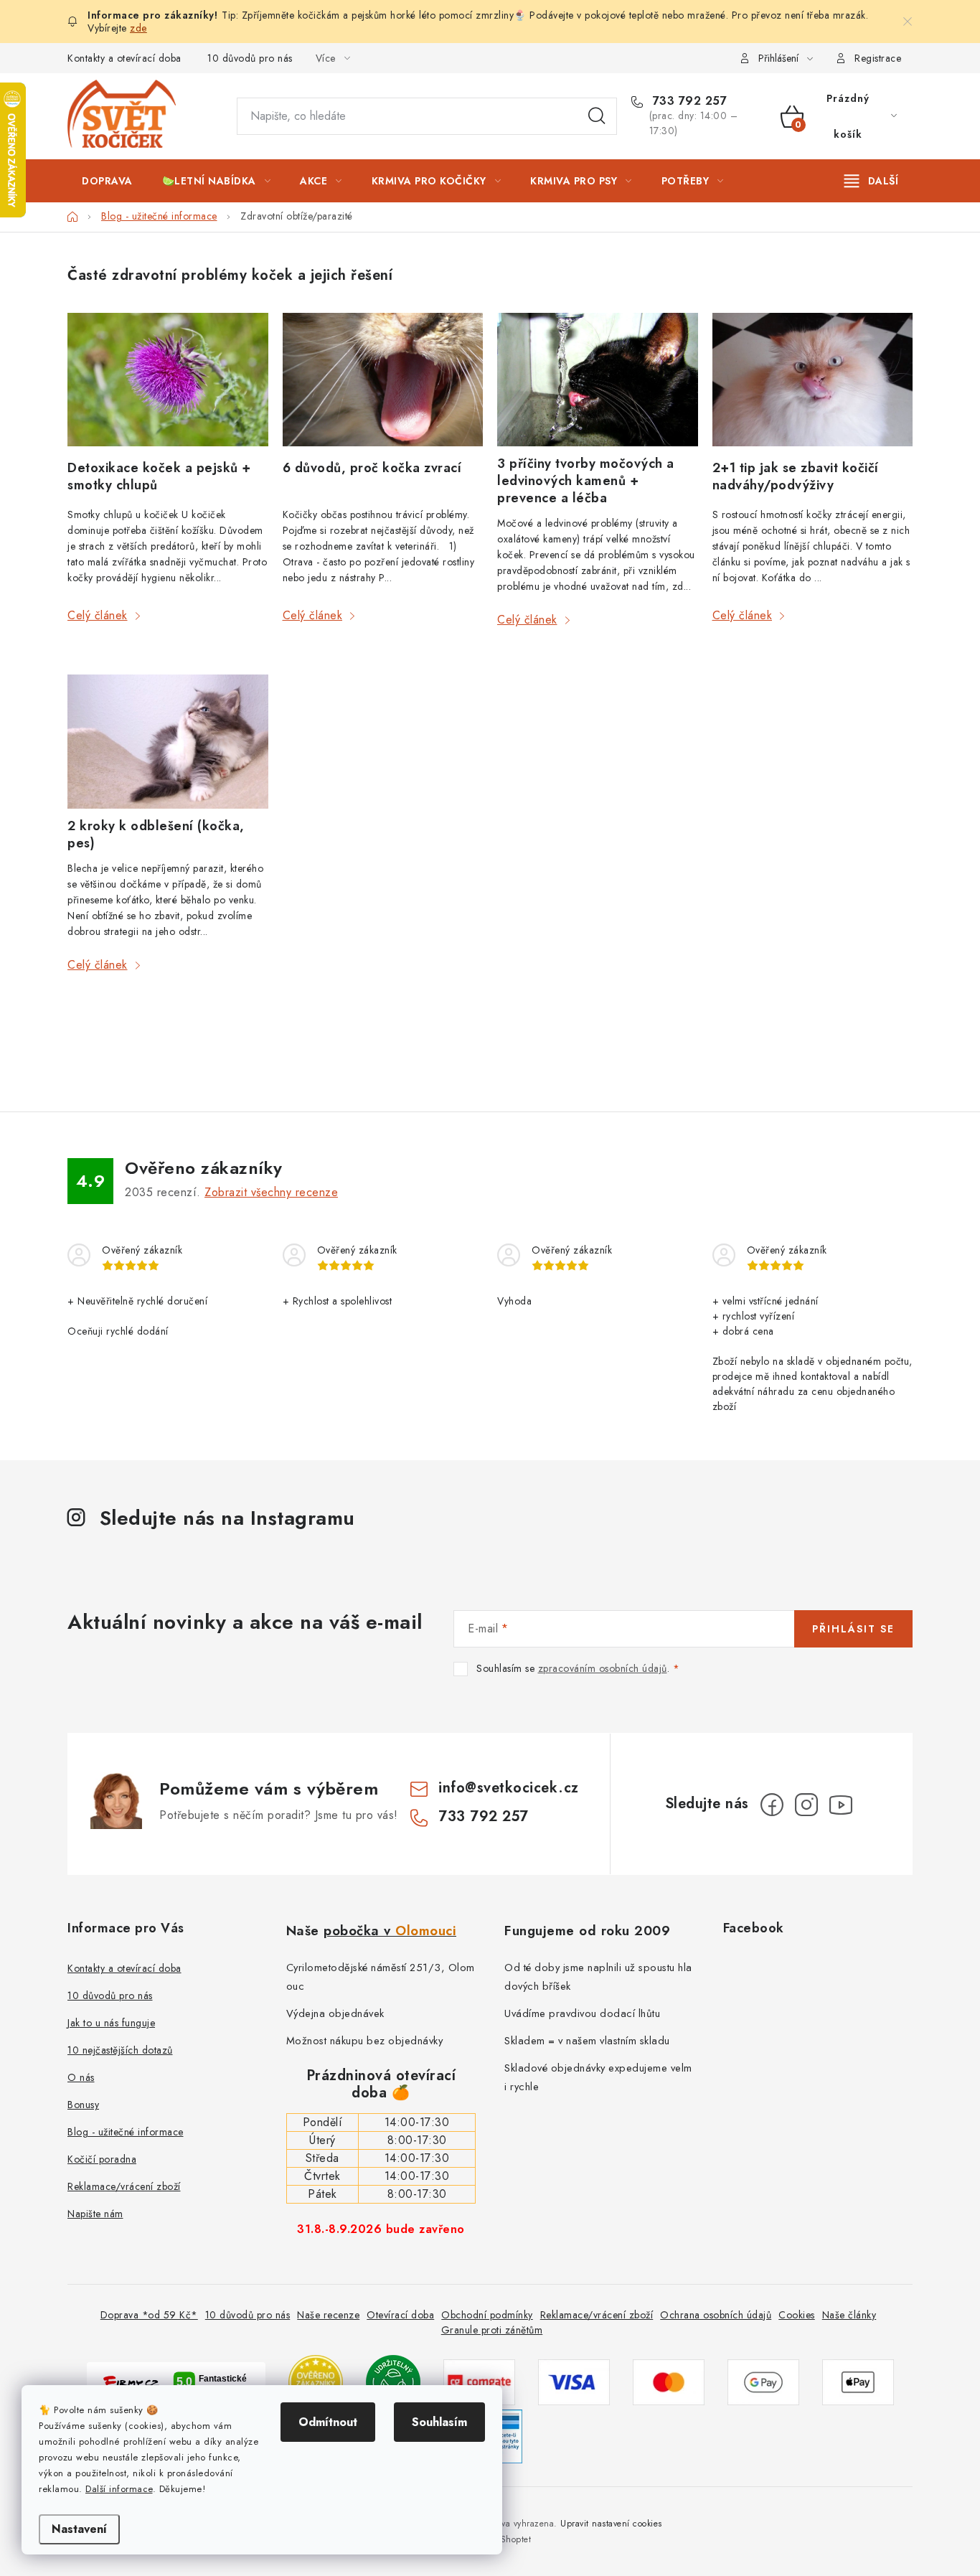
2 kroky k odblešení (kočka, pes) (156, 835)
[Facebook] (772, 1805)
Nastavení (79, 2529)
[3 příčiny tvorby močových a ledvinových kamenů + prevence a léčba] (598, 380)
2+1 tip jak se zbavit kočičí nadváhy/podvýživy (796, 476)
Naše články (849, 2315)
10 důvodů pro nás (250, 58)
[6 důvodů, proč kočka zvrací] (383, 382)
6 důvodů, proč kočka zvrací (372, 468)
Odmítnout (328, 2422)
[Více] (871, 181)
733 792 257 (688, 101)
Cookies (797, 2315)
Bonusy (83, 2105)
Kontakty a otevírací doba (124, 58)
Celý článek (98, 615)
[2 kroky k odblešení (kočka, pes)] (168, 741)
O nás (81, 2077)
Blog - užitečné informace (126, 2132)
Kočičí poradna (102, 2159)
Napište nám (95, 2214)
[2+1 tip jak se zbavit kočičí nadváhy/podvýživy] (813, 382)
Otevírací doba (400, 2315)
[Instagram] (806, 1805)
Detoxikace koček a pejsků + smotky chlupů (159, 476)
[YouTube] (841, 1805)
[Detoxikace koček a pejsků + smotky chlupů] (168, 382)
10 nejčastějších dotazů (120, 2050)
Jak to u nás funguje (111, 2023)
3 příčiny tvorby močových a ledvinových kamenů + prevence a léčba (586, 481)
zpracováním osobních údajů (603, 1668)
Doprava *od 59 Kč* (149, 2315)
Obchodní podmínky (487, 2315)
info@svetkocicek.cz (509, 1788)
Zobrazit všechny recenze (271, 1192)
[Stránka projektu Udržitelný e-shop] (393, 2381)
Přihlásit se (853, 1629)
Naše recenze (328, 2315)
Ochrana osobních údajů (716, 2315)
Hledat (597, 116)
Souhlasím (439, 2422)
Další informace (119, 2489)
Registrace (878, 58)
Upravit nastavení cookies (611, 2524)
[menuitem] (107, 181)
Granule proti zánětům (492, 2330)
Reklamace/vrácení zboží (124, 2186)
